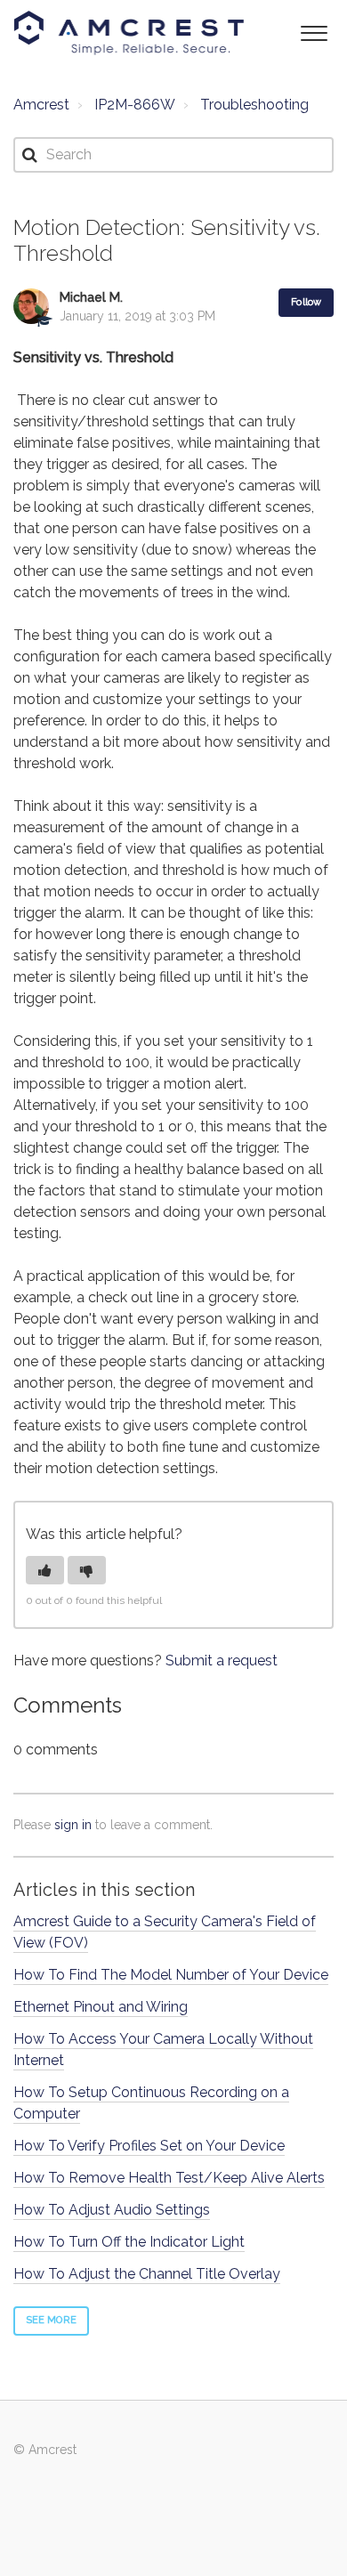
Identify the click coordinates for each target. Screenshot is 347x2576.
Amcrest (41, 105)
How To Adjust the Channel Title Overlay (147, 2274)
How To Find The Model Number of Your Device (171, 1975)
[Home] (129, 33)
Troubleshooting (254, 105)
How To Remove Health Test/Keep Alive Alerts (169, 2178)
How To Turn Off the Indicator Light (129, 2242)
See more (51, 2320)
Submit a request (222, 1661)
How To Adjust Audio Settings (112, 2210)
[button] (314, 32)
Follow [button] (306, 302)
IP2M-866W (135, 105)
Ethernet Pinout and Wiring (101, 2007)
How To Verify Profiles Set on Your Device (149, 2146)
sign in (73, 1825)
